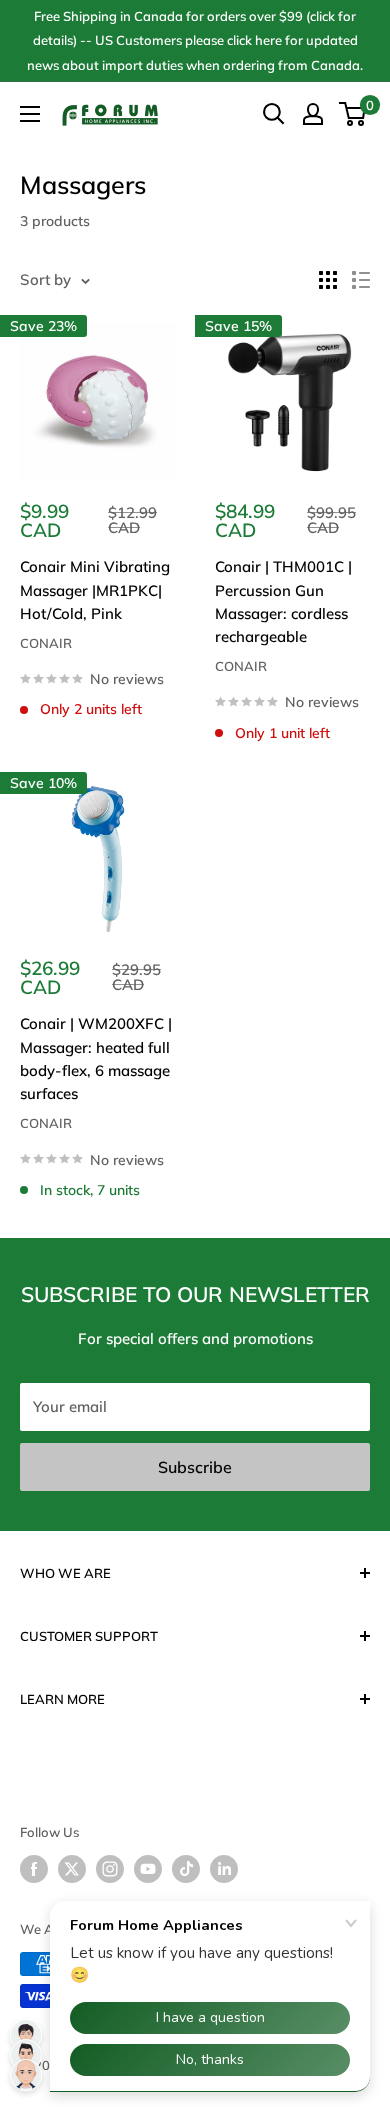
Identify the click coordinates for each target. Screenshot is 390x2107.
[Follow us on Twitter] (72, 1869)
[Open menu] (30, 114)
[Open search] (274, 114)
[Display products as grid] (328, 280)
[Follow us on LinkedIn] (224, 1869)
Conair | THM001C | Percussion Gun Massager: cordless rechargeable (283, 601)
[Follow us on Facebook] (34, 1869)
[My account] (313, 114)
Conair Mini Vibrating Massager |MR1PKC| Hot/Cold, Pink (95, 590)
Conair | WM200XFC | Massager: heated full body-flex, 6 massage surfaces (96, 1058)
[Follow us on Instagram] (110, 1869)
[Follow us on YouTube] (148, 1869)
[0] (353, 114)
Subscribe (195, 1467)
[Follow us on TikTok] (186, 1869)
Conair (46, 643)
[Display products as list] (361, 280)
